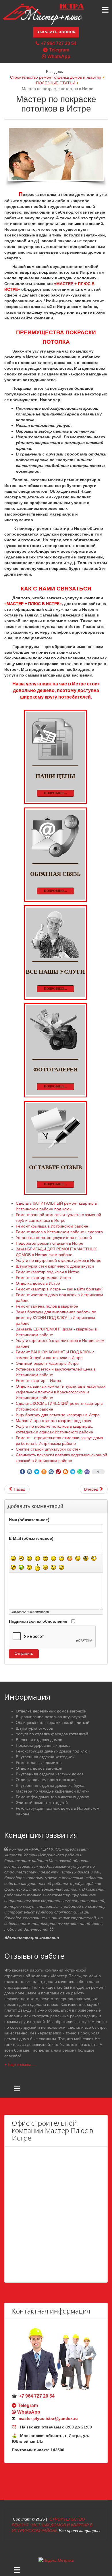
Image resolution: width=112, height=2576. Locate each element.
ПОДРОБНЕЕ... (55, 793)
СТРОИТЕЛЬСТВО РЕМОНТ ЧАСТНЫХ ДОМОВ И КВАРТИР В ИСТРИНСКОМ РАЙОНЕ (52, 2525)
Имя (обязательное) (29, 1520)
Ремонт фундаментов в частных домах (52, 1797)
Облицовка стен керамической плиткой (53, 1722)
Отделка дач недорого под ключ (46, 1780)
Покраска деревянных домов (43, 1745)
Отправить (24, 1654)
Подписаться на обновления (38, 1621)
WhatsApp (59, 56)
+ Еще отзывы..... (20, 2064)
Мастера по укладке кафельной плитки (53, 1791)
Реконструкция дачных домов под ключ (53, 1751)
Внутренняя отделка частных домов (50, 1774)
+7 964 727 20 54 (59, 43)
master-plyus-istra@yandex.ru (48, 2418)
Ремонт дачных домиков (39, 1763)
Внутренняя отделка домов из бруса (50, 1785)
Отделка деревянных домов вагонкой (51, 1711)
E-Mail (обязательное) (31, 1538)
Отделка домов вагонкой (39, 1768)
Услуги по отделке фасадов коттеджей (52, 1734)
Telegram (59, 50)
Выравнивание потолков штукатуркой (51, 1717)
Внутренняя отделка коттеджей (45, 1757)
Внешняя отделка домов (39, 1740)
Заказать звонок (56, 32)
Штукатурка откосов (34, 1728)
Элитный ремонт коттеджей (42, 1803)
